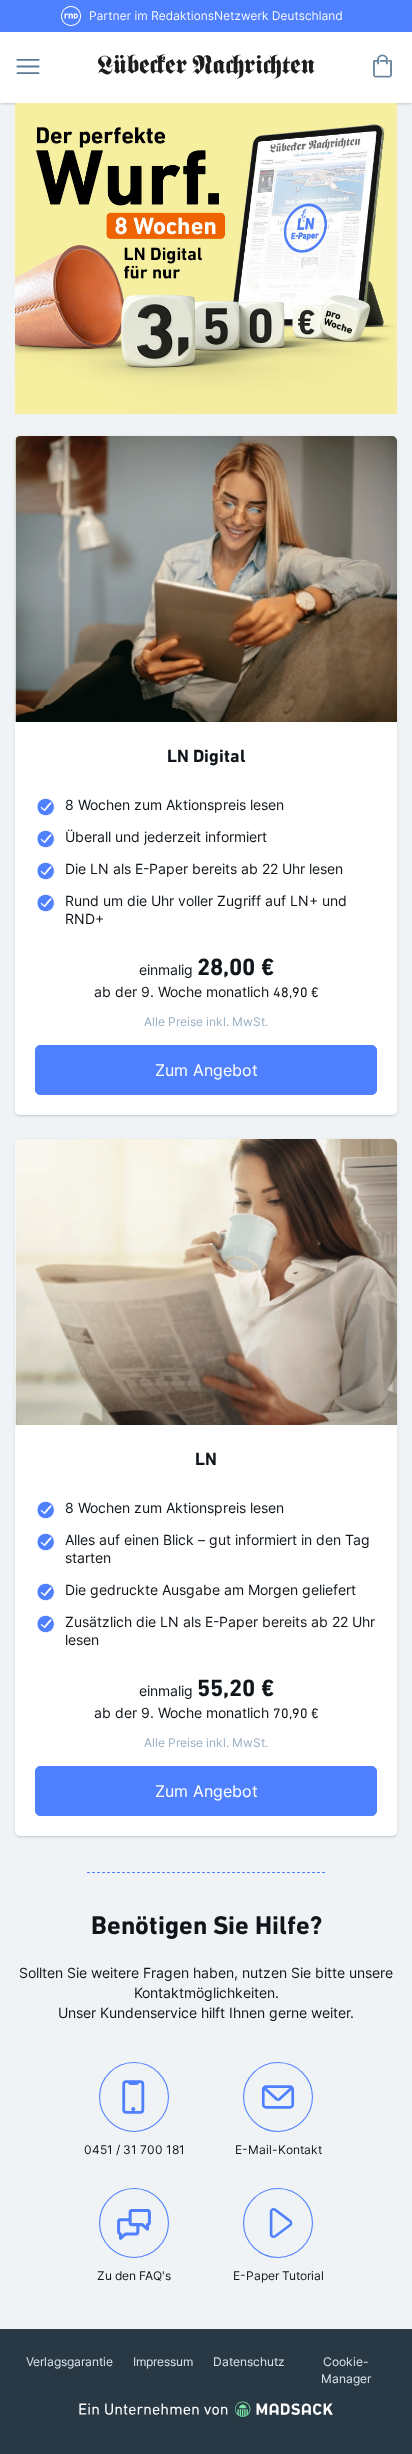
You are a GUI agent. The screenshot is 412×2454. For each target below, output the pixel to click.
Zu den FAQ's (134, 2275)
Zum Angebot (243, 1069)
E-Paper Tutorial (278, 2275)
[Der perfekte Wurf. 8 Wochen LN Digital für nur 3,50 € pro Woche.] (206, 258)
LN (206, 1461)
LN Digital (206, 758)
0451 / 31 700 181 (136, 2149)
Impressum (163, 2361)
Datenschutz (249, 2361)
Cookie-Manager (346, 2370)
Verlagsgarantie (69, 2361)
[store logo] (206, 65)
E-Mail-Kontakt (283, 2149)
